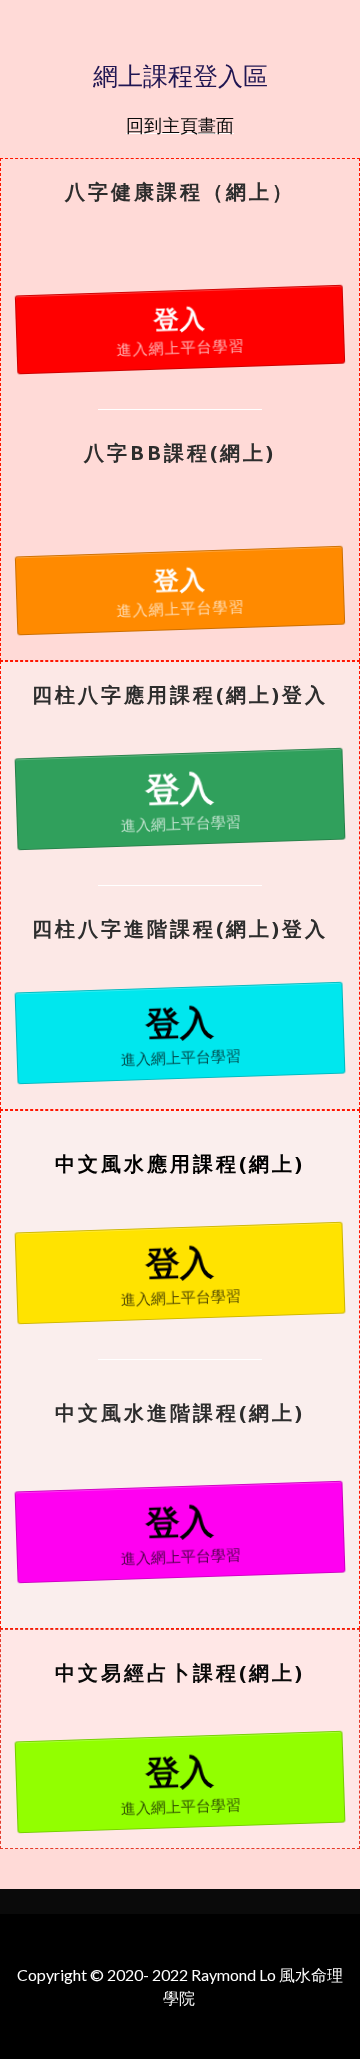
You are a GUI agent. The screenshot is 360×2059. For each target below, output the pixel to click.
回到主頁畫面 (180, 125)
